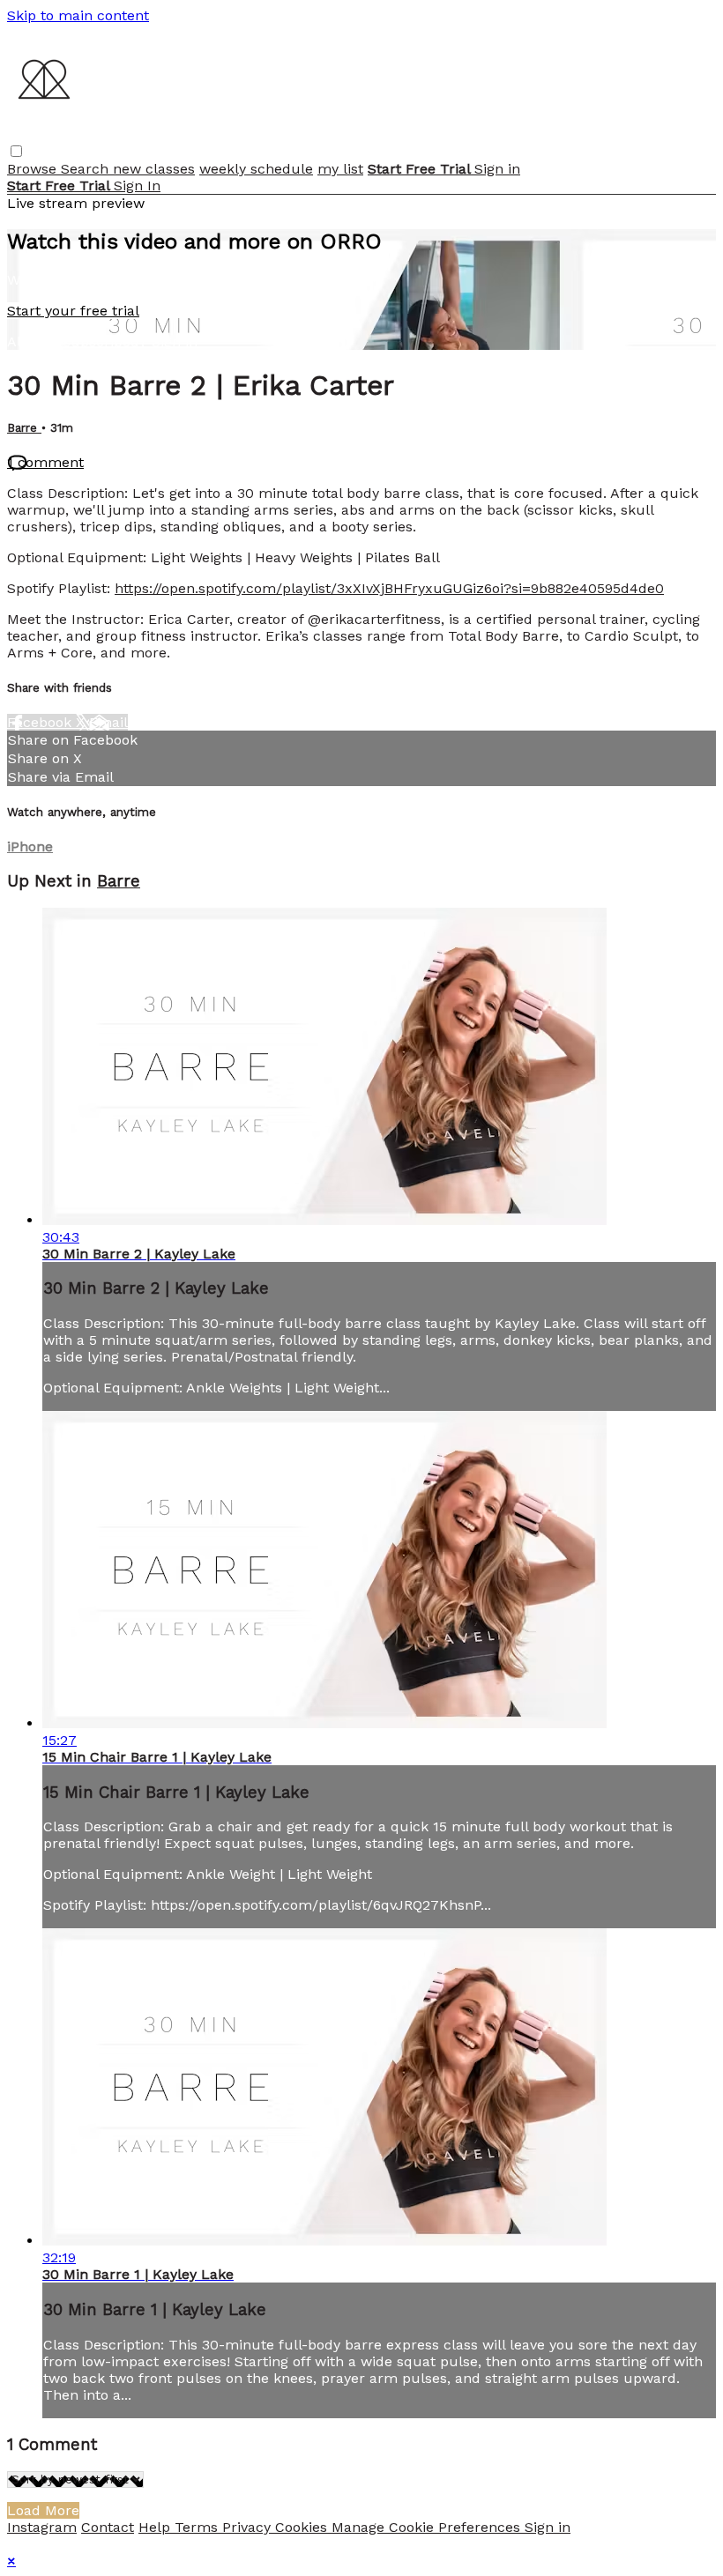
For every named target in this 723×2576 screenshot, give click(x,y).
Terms (198, 2527)
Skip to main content (78, 15)
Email (108, 722)
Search (87, 169)
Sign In (137, 186)
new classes (154, 169)
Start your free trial (73, 311)
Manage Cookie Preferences (428, 2527)
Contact (108, 2527)
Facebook (41, 722)
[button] (16, 151)
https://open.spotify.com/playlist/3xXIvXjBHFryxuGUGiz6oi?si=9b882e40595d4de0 (389, 588)
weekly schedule (256, 169)
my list (340, 169)
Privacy (249, 2527)
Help (157, 2527)
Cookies (303, 2527)
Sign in (497, 169)
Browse (34, 169)
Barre (24, 428)
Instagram (42, 2527)
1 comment (45, 462)
